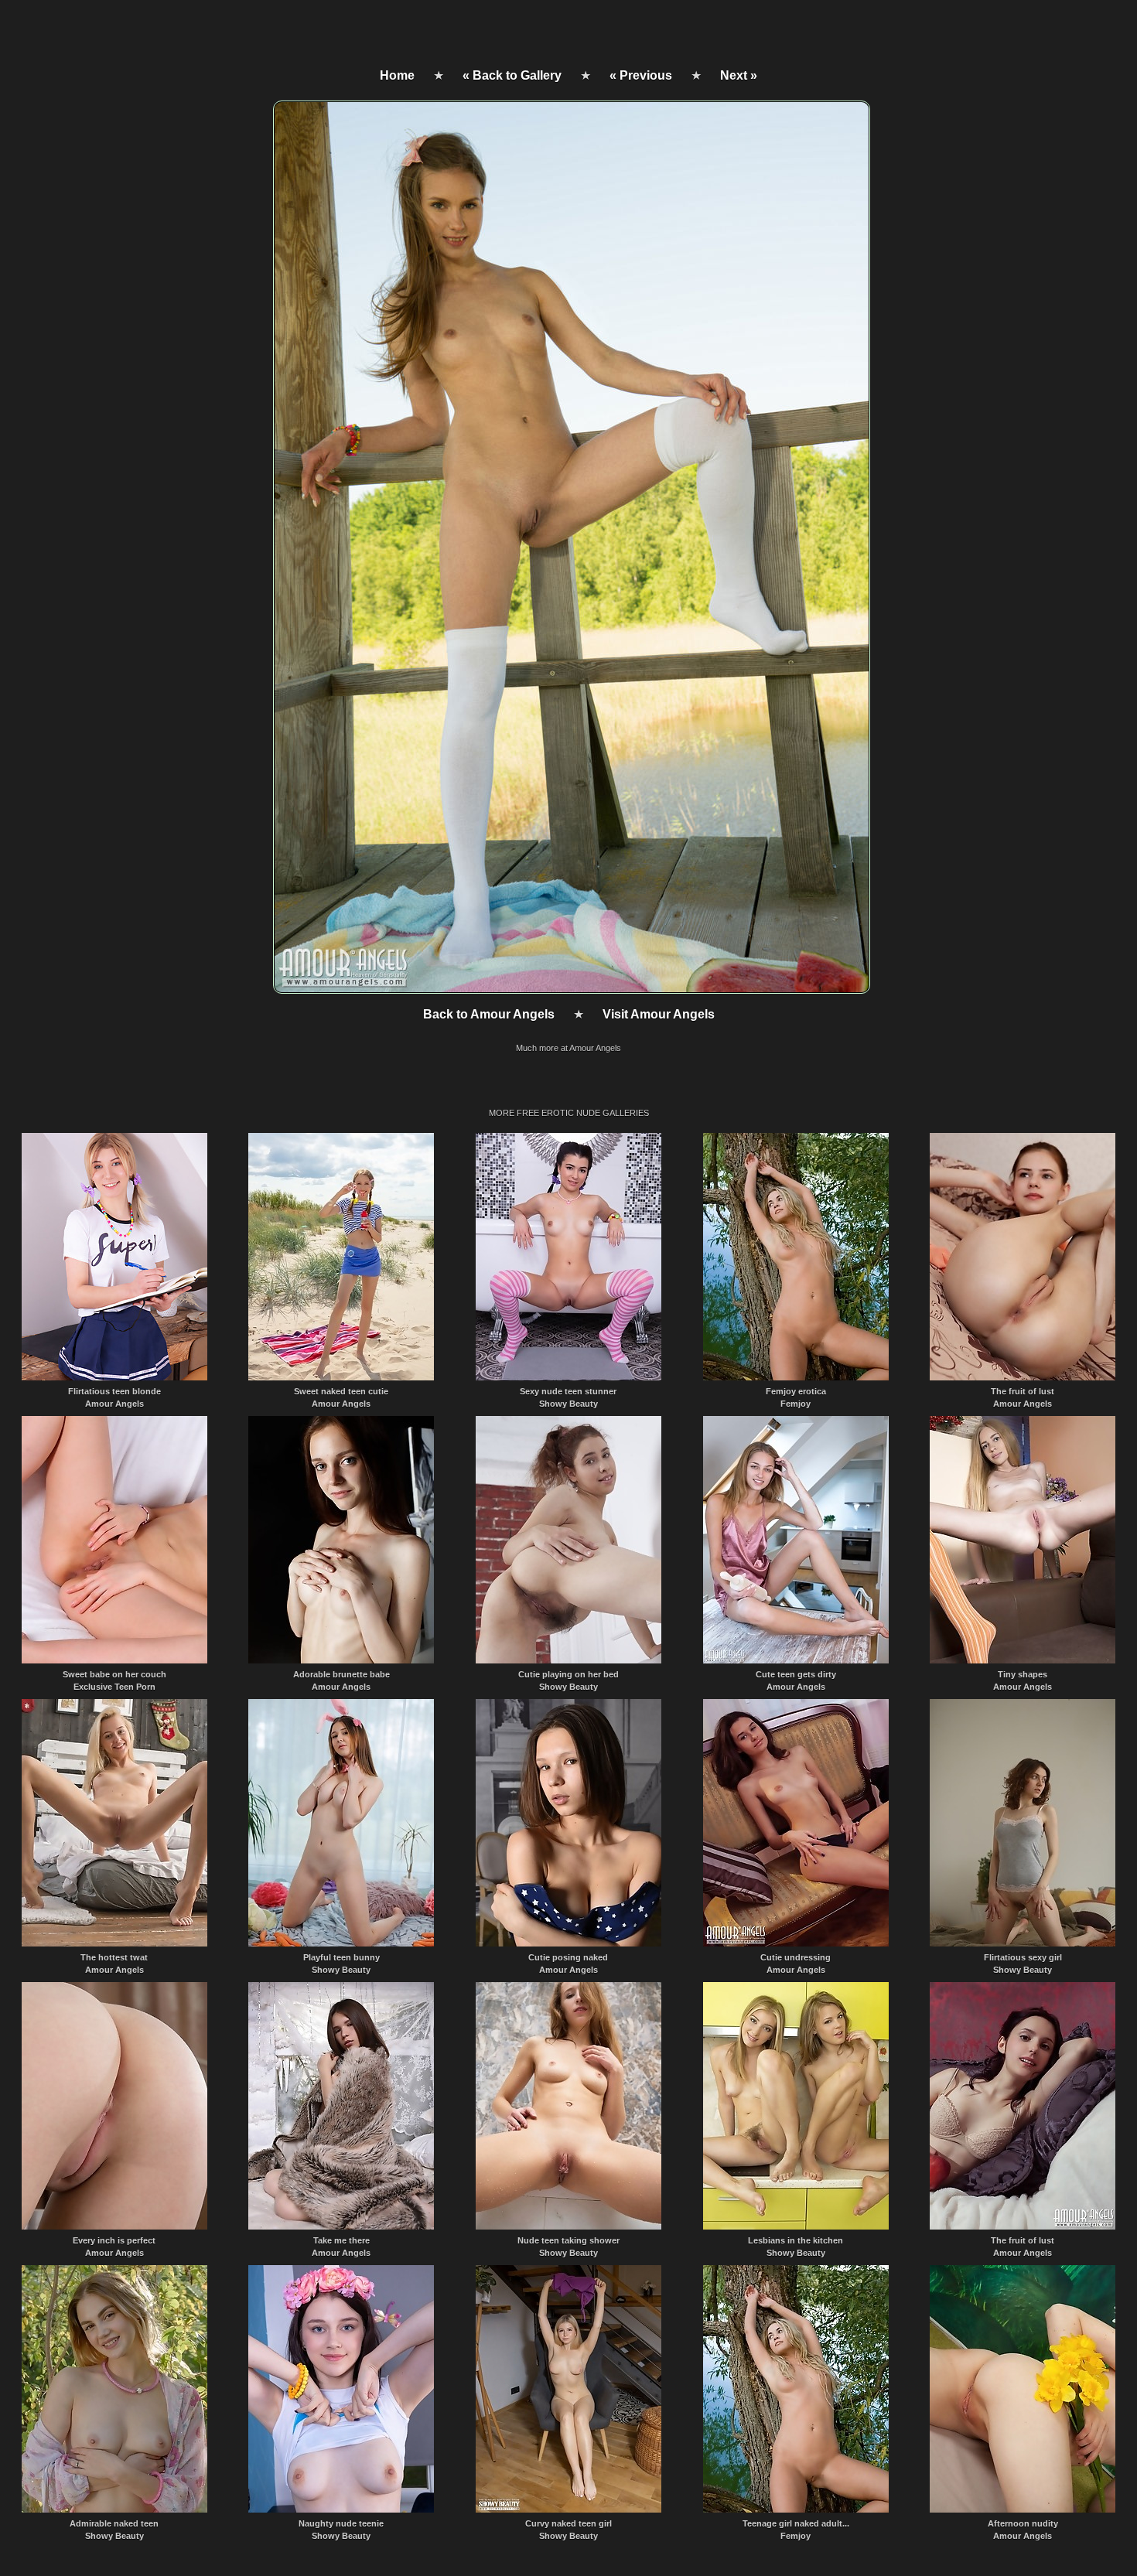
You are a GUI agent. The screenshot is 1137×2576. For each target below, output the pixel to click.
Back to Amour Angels (489, 1014)
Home (397, 75)
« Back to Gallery (512, 75)
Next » (739, 75)
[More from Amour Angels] (570, 989)
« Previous (641, 75)
